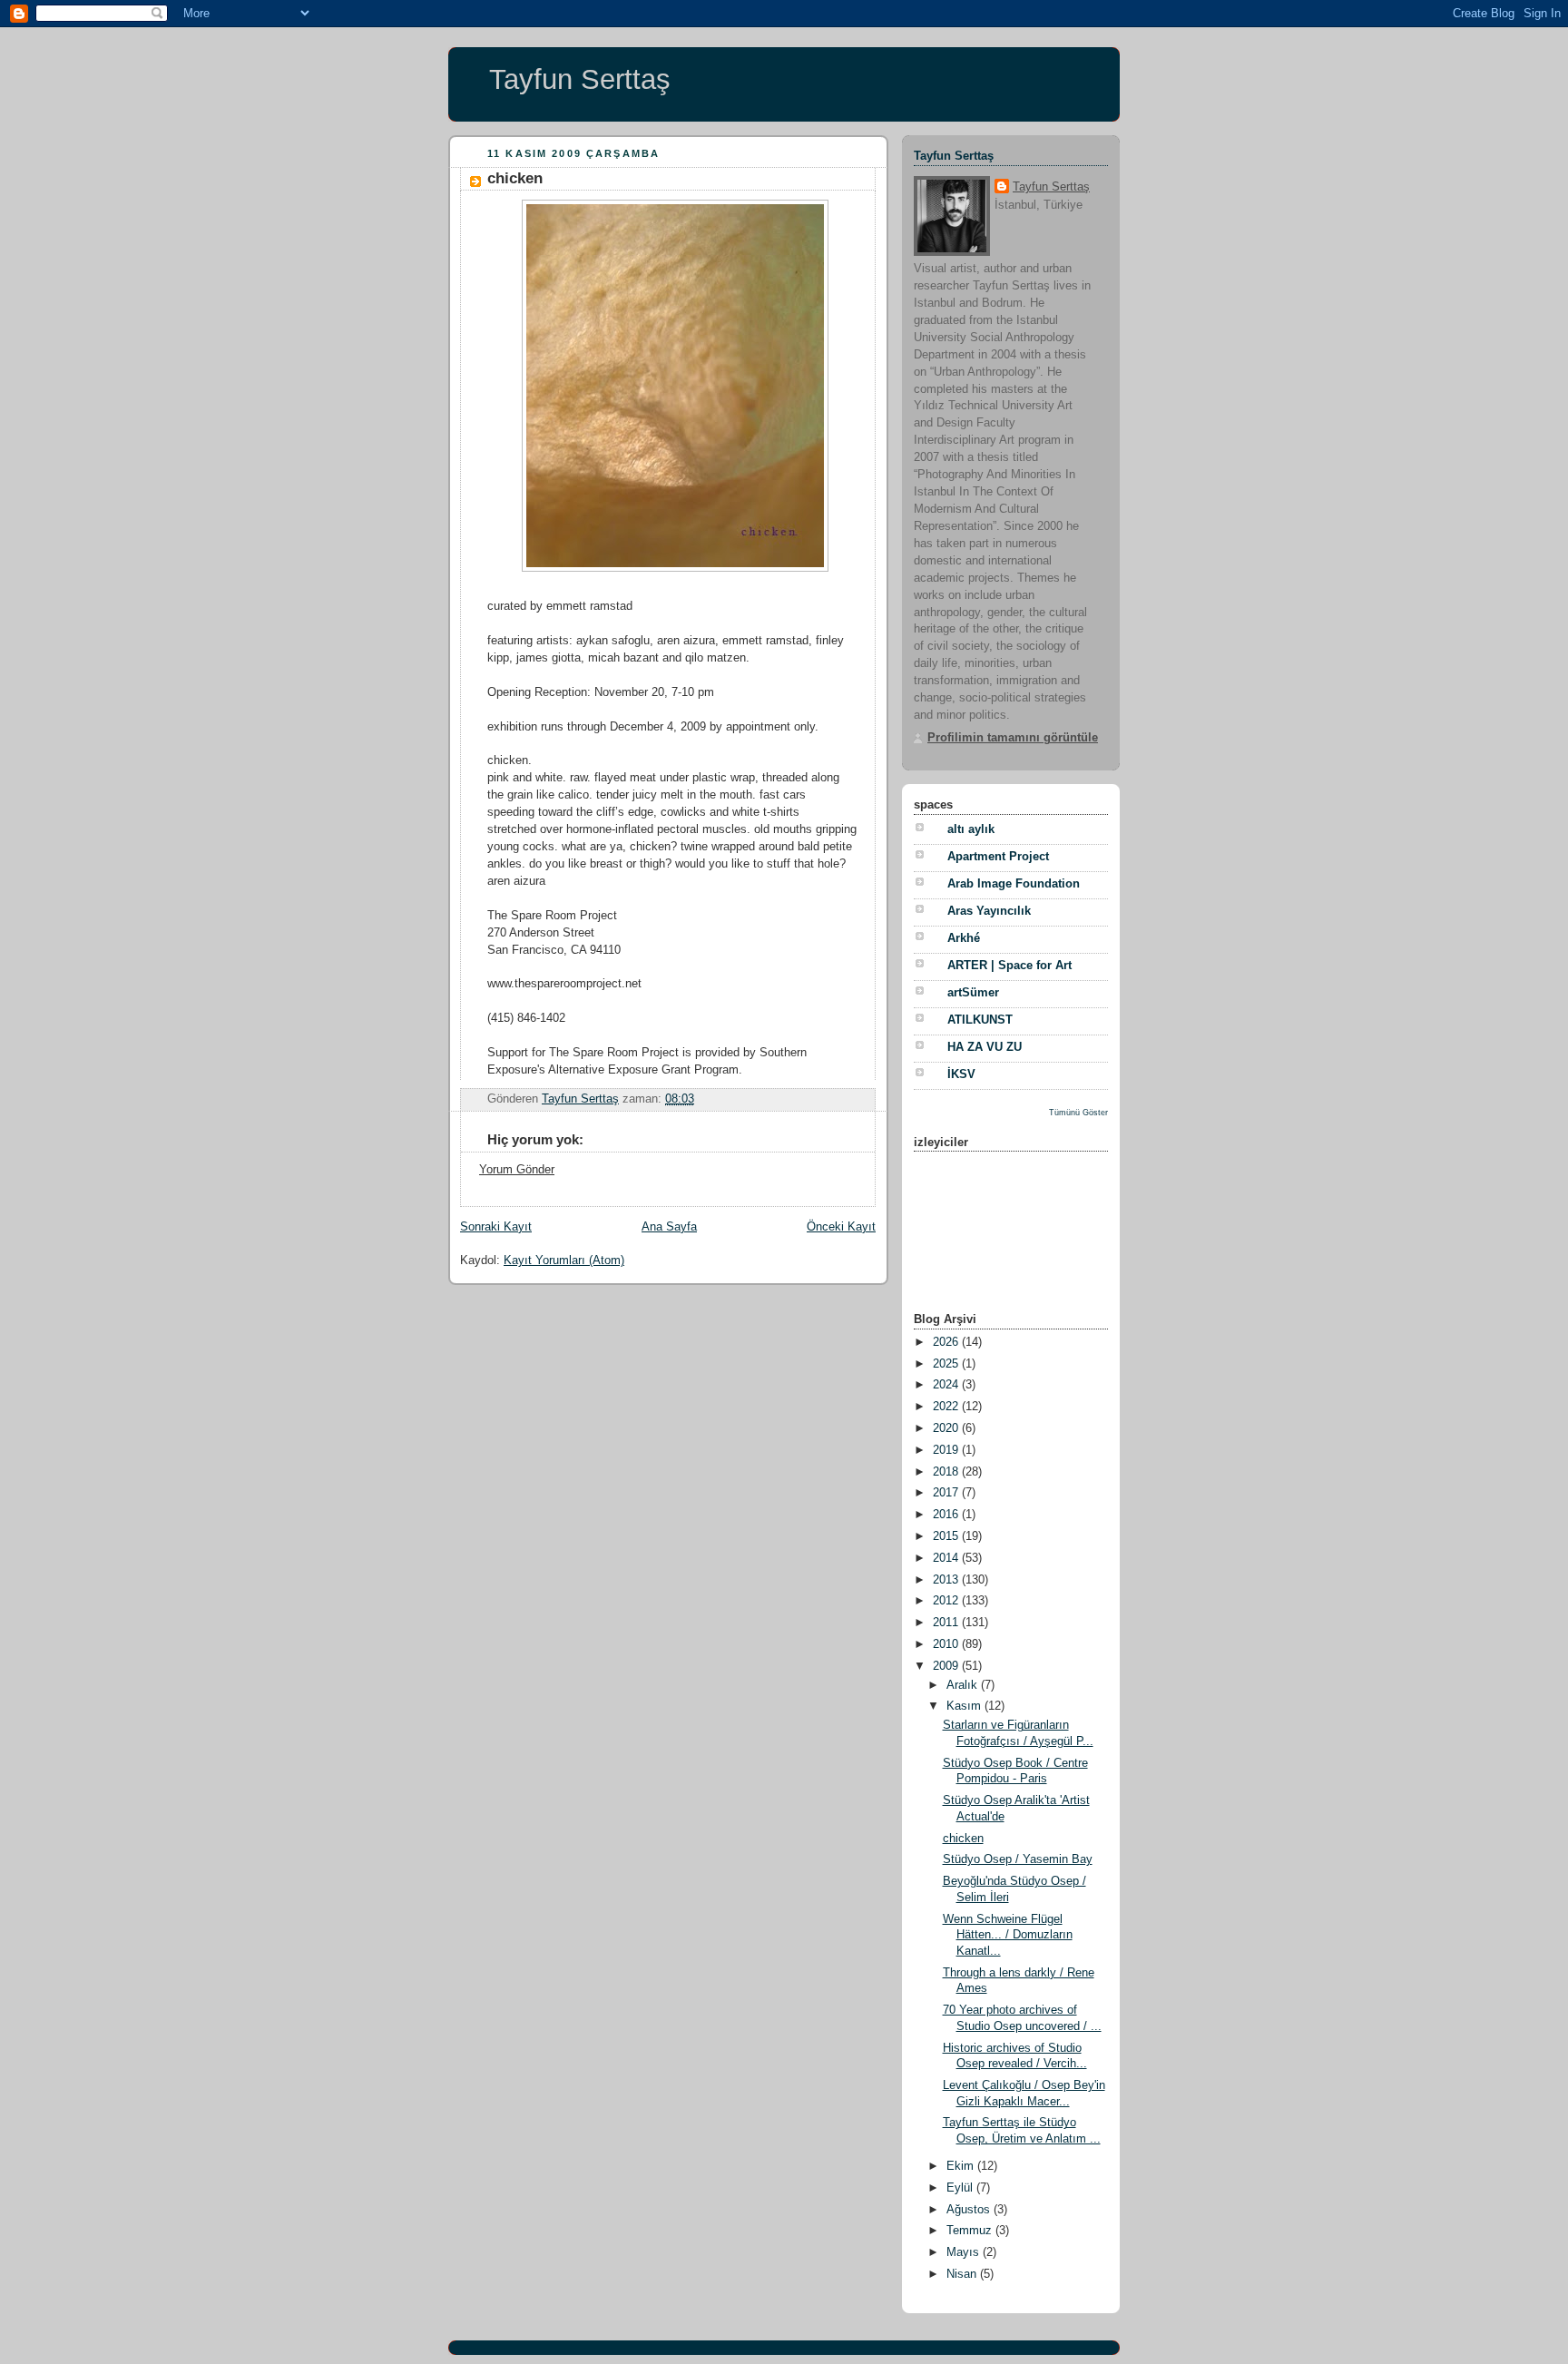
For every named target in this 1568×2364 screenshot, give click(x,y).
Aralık (964, 1685)
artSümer (973, 993)
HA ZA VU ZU (985, 1047)
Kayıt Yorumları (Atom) (564, 1260)
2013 (947, 1580)
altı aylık (971, 829)
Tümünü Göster (1078, 1112)
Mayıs (965, 2252)
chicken (963, 1839)
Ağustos (970, 2210)
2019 (947, 1450)
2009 (947, 1666)
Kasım (965, 1706)
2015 (947, 1536)
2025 (947, 1364)
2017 (947, 1493)
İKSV (961, 1074)
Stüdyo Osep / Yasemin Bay (1018, 1859)
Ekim (962, 2166)
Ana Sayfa (669, 1227)
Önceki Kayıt (841, 1227)
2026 (947, 1342)
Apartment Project (998, 857)
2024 (947, 1385)
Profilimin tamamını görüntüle (1013, 738)
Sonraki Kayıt (496, 1227)
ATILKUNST (980, 1020)
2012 (947, 1601)
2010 (947, 1644)
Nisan (963, 2274)
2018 (947, 1472)
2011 (947, 1623)
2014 (947, 1558)
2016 (947, 1515)
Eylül (961, 2188)
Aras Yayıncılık (989, 911)
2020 (947, 1428)
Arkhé (964, 938)
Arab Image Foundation (1014, 884)
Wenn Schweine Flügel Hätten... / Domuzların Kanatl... (1008, 1935)
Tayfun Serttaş (580, 79)
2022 (947, 1407)
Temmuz (971, 2231)
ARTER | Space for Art (1009, 966)
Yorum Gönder (517, 1170)
